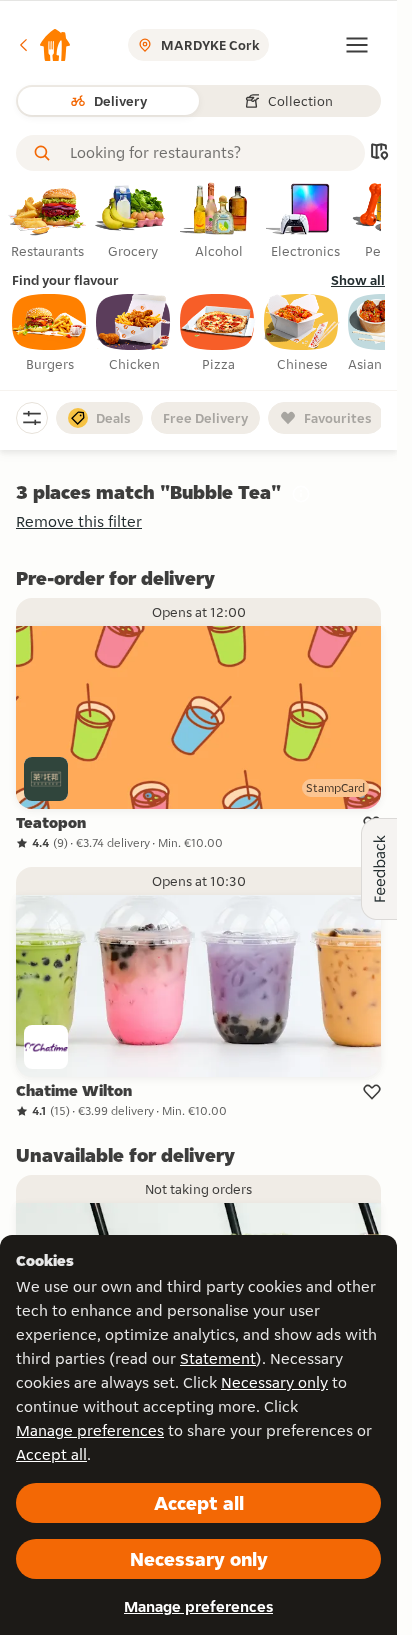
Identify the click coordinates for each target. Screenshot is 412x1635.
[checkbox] (50, 334)
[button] (44, 45)
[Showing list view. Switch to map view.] (379, 153)
